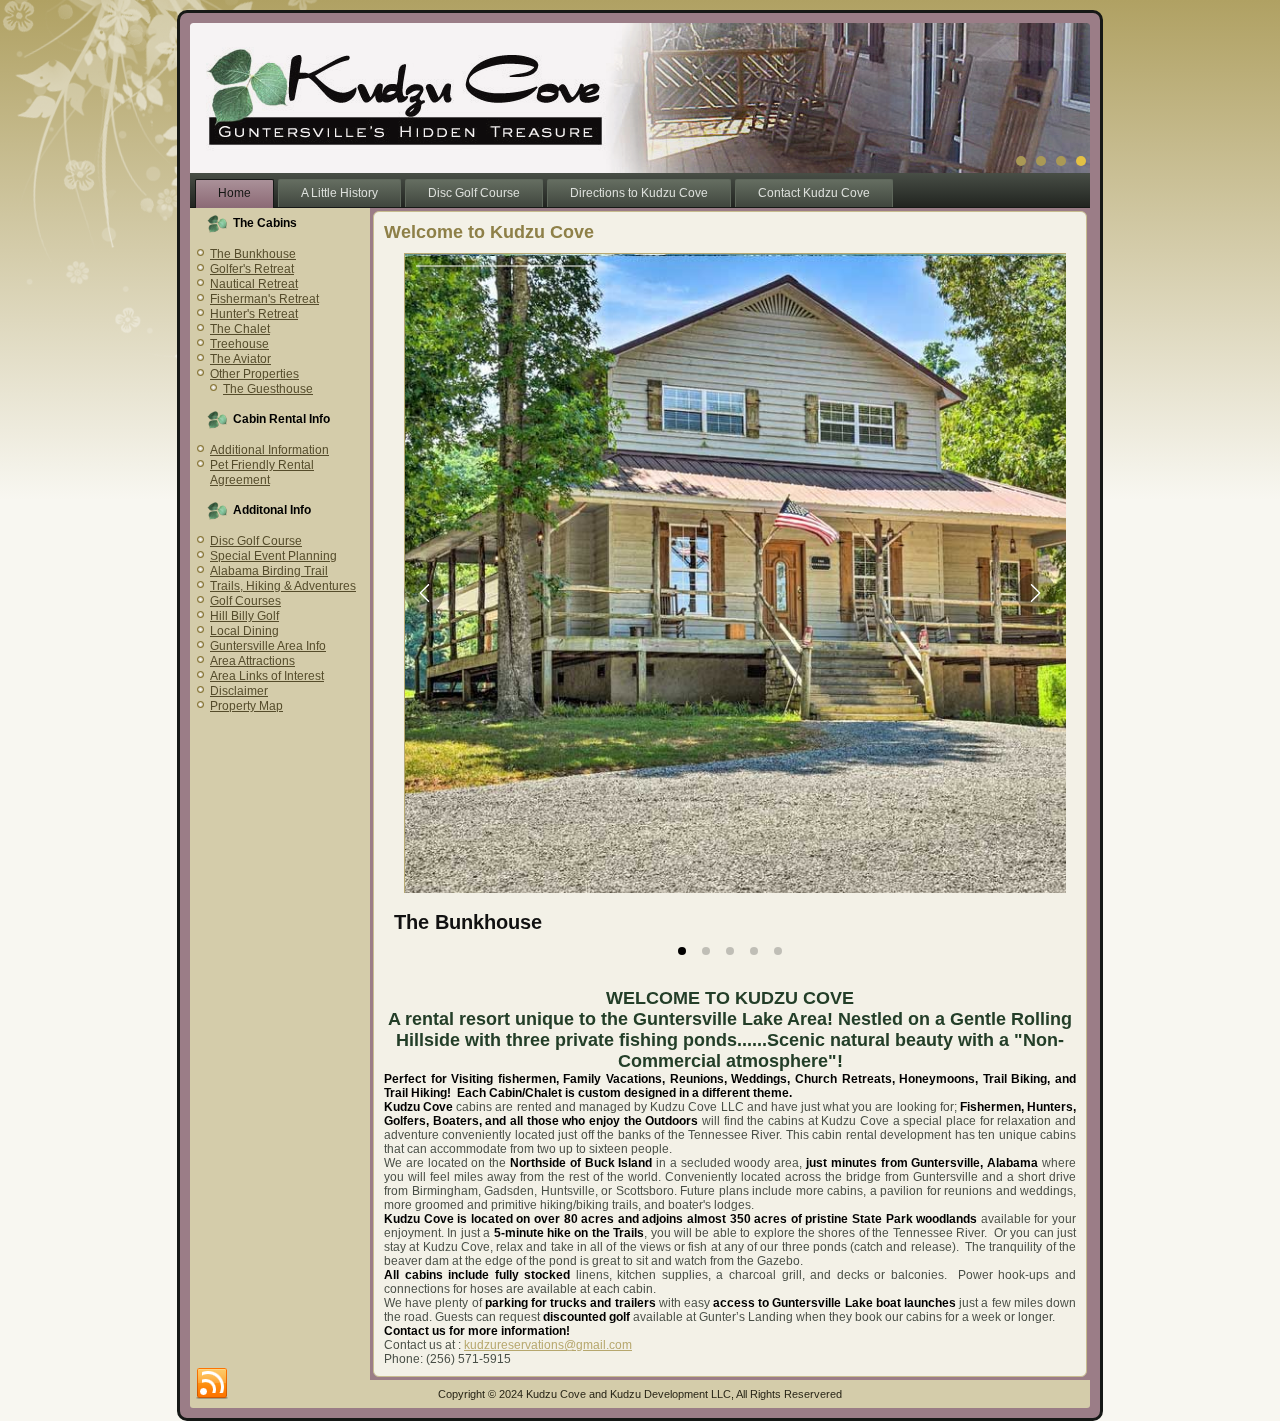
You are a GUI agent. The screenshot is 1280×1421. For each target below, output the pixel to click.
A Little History (339, 193)
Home (234, 193)
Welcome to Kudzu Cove (489, 232)
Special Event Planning (273, 556)
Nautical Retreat (254, 284)
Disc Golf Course (474, 193)
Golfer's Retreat (252, 269)
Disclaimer (239, 691)
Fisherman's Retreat (264, 299)
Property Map (246, 706)
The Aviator (240, 359)
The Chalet (240, 329)
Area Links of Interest (267, 676)
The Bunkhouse (253, 254)
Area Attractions (252, 661)
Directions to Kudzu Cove (639, 193)
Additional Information (269, 450)
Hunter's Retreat (254, 314)
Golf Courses (245, 601)
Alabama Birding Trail (269, 571)
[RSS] (212, 1384)
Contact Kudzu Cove (814, 193)
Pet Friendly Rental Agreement (262, 472)
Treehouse (239, 344)
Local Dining (244, 631)
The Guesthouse (268, 389)
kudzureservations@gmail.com (548, 1345)
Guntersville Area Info (268, 646)
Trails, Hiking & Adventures (283, 586)
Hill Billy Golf (244, 616)
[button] (424, 593)
